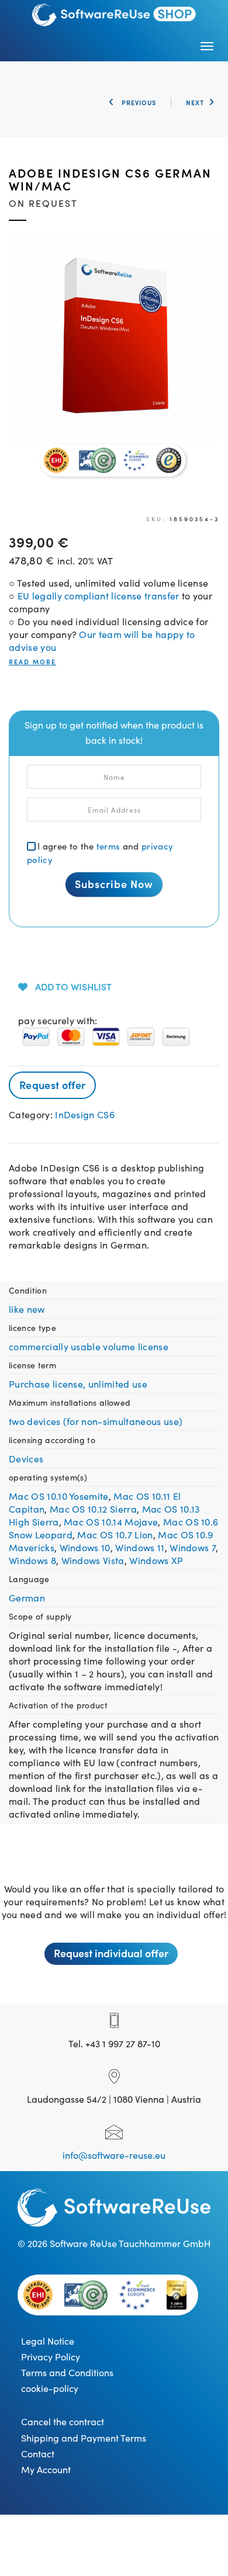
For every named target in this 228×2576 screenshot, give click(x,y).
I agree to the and (100, 852)
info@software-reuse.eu (114, 2155)
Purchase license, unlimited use (78, 1384)
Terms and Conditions (67, 2372)
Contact (38, 2453)
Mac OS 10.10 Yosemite (59, 1496)
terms (108, 846)
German (27, 1597)
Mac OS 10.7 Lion (115, 1534)
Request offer (52, 1085)
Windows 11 (140, 1547)
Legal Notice (48, 2341)
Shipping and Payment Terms (84, 2438)
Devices (26, 1458)
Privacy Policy (51, 2356)
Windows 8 (32, 1560)
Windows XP (156, 1560)
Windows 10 (85, 1547)
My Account (46, 2469)
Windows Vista (93, 1560)
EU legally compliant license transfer (99, 595)
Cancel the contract (63, 2421)
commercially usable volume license (89, 1346)
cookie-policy (50, 2388)
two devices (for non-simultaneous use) (96, 1421)
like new (27, 1309)
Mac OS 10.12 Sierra (93, 1509)
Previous (138, 102)
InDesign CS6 (85, 1114)
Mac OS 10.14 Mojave (111, 1521)
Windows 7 (193, 1547)
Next (195, 102)
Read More (32, 662)
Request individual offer (111, 1953)
